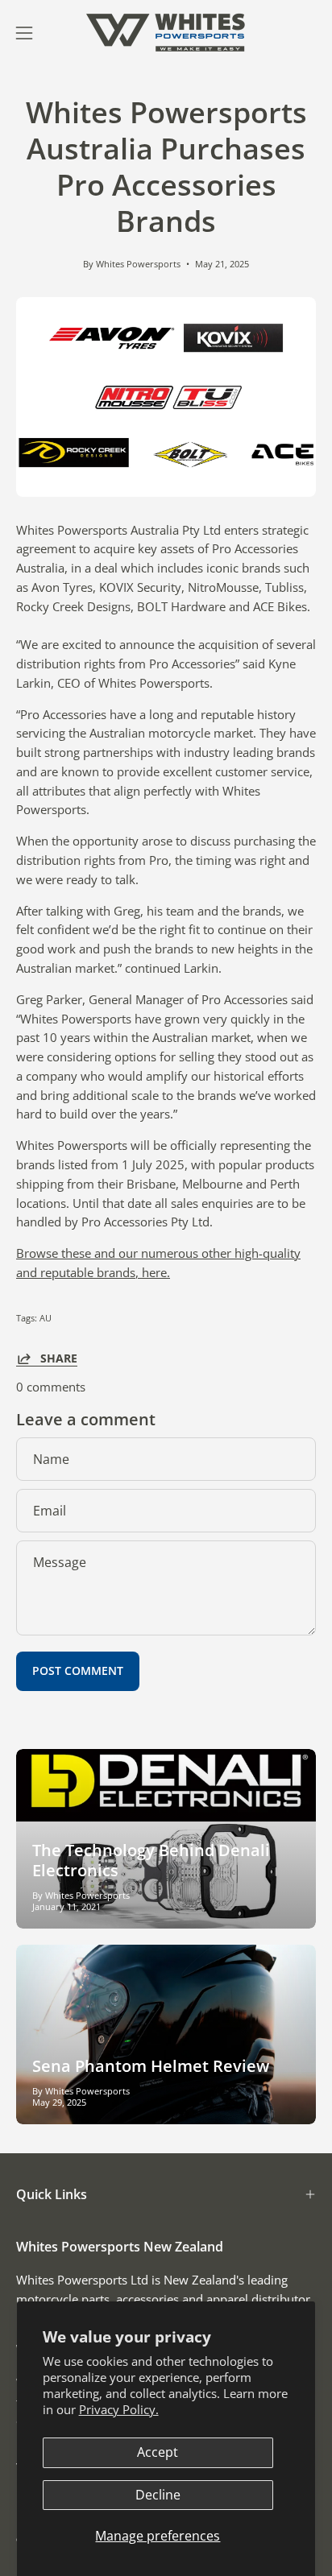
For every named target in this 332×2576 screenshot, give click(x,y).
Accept (158, 2452)
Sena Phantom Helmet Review (151, 2066)
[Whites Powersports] (166, 33)
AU (46, 1318)
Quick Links (52, 2194)
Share (59, 1358)
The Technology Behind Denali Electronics (151, 1860)
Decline (158, 2495)
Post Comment (78, 1670)
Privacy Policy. (119, 2409)
